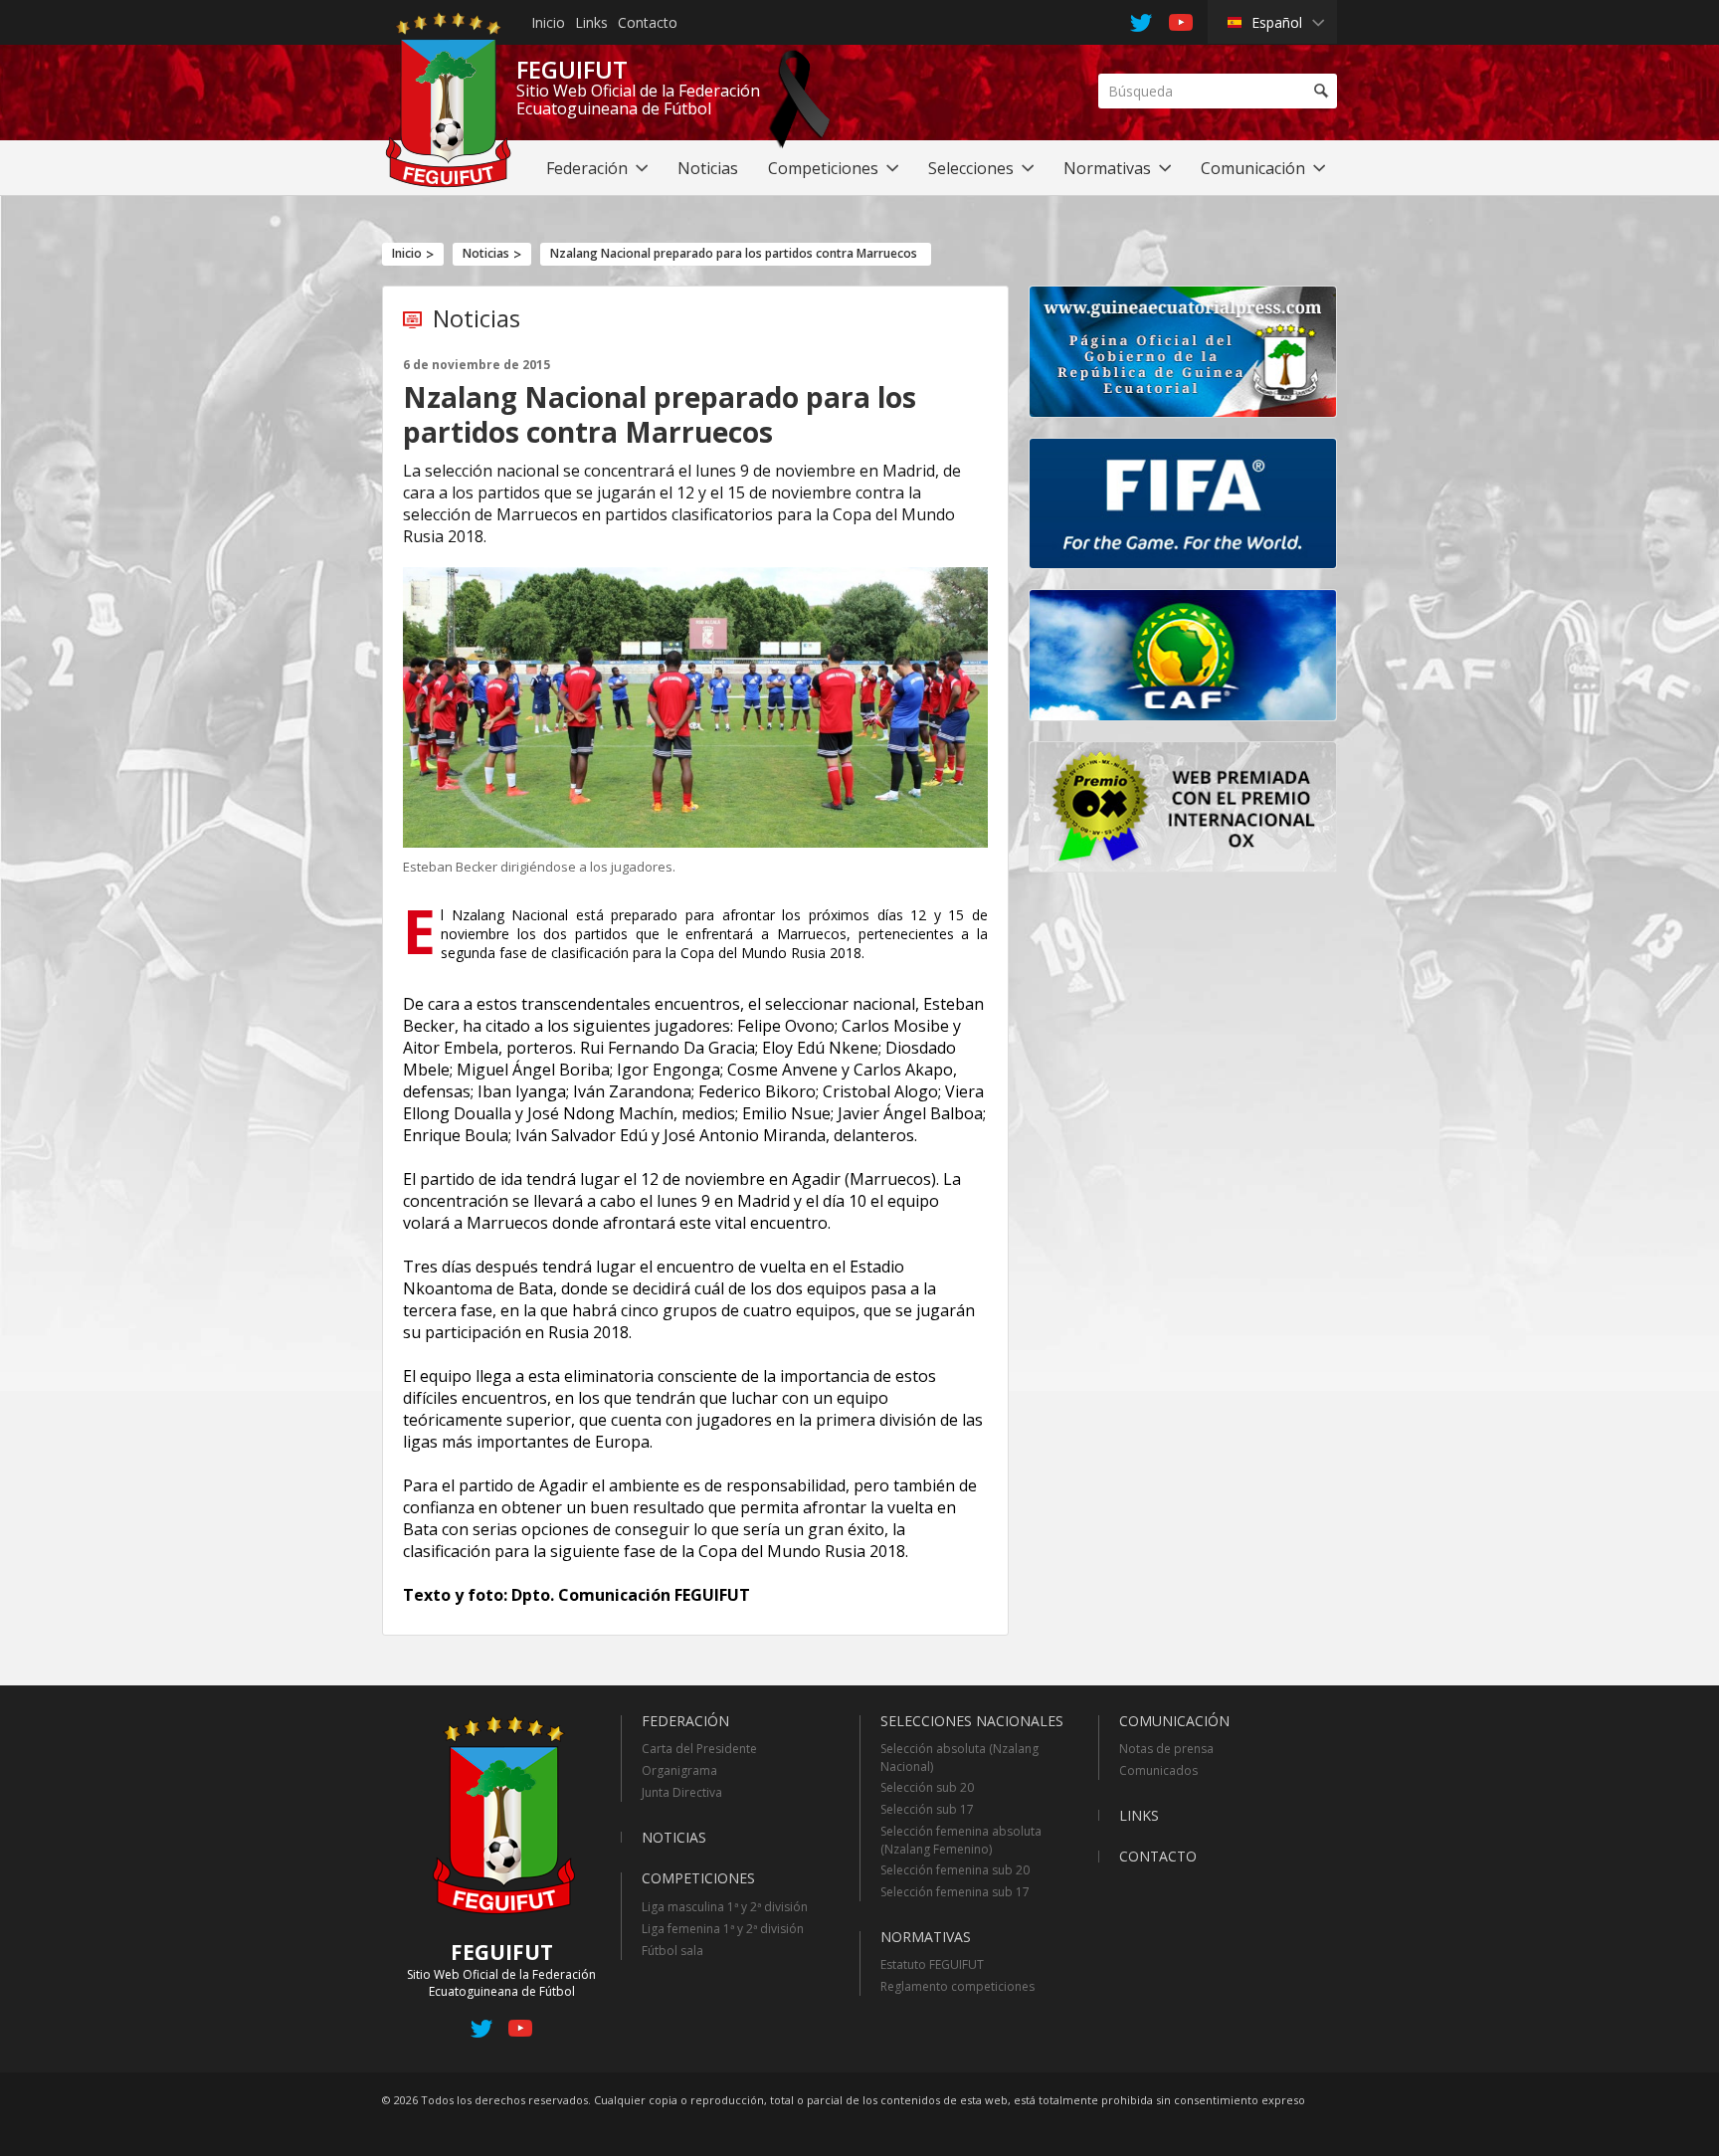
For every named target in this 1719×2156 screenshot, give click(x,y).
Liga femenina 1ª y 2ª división (723, 1929)
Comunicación (1174, 1721)
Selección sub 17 (927, 1809)
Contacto (648, 22)
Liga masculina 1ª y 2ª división (725, 1907)
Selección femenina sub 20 (955, 1870)
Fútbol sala (672, 1951)
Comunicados (1158, 1770)
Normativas (926, 1937)
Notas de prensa (1166, 1749)
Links (591, 22)
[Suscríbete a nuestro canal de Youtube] (520, 2032)
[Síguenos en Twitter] (482, 2032)
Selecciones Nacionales (972, 1721)
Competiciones (698, 1878)
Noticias (486, 253)
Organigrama (679, 1770)
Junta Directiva (682, 1792)
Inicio (548, 22)
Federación (685, 1721)
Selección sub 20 (927, 1787)
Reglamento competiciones (957, 1986)
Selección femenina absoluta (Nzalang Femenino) (961, 1840)
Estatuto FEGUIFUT (932, 1964)
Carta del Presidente (699, 1749)
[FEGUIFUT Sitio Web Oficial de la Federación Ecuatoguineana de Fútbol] (448, 182)
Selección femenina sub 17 (955, 1892)
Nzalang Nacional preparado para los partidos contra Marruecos (734, 253)
